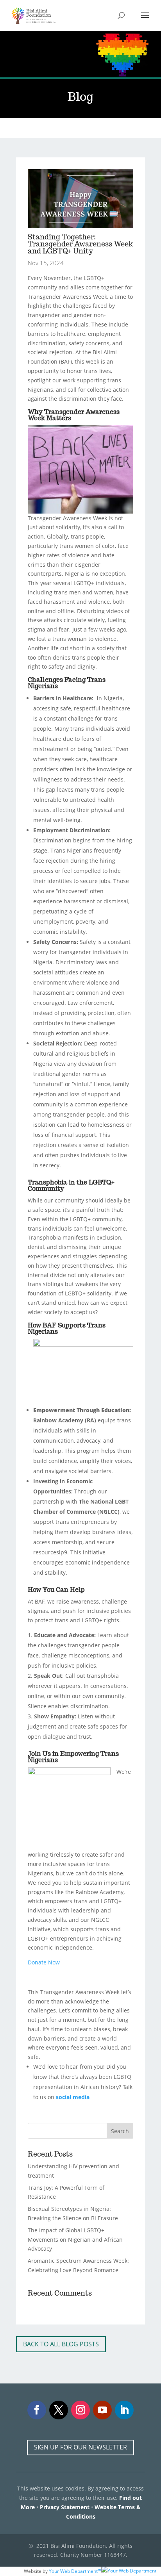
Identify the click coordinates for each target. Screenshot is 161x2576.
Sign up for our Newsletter (80, 2447)
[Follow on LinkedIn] (124, 2410)
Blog (43, 128)
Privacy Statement (65, 2507)
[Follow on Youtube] (102, 2410)
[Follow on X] (59, 2410)
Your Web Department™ (75, 2571)
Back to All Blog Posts (61, 2344)
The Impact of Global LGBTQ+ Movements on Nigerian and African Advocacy (75, 2240)
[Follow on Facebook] (37, 2410)
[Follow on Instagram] (80, 2410)
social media (73, 2097)
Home (24, 128)
